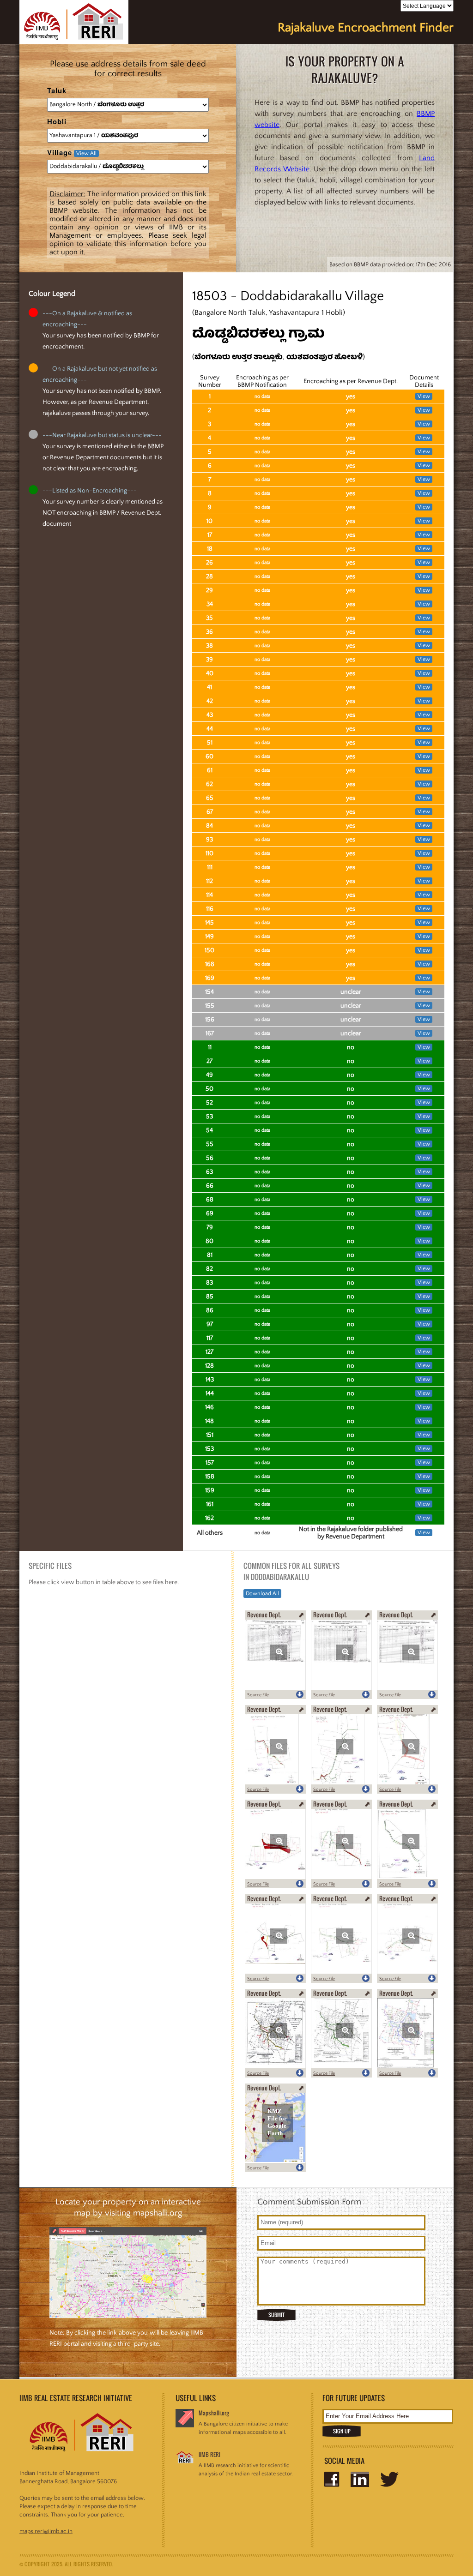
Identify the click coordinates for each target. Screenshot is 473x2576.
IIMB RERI (209, 2454)
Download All (262, 1594)
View (424, 396)
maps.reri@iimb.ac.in (46, 2531)
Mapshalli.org (214, 2413)
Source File (258, 1695)
